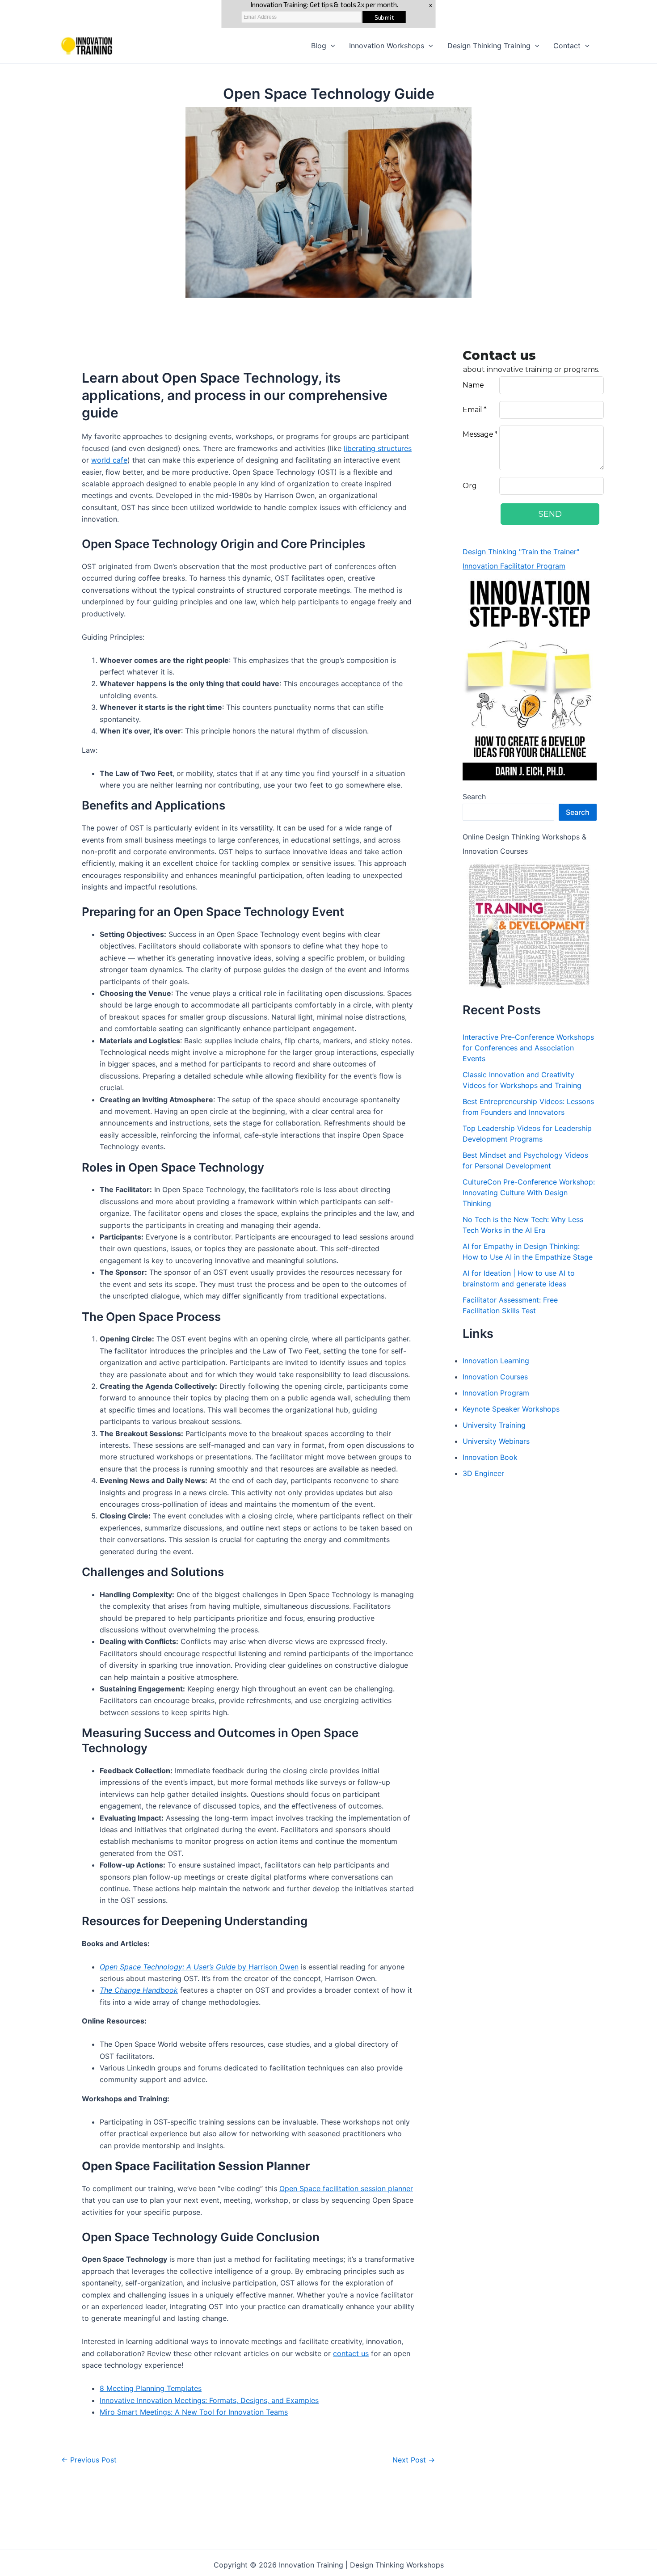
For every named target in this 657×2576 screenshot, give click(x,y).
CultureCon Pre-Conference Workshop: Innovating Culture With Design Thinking (529, 1193)
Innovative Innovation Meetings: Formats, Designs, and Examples (209, 2400)
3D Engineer (483, 1473)
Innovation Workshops (387, 46)
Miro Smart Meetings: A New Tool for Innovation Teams (194, 2412)
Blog (319, 46)
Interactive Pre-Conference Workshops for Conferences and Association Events (528, 1048)
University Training (494, 1425)
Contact (567, 46)
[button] (331, 46)
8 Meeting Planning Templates (151, 2388)
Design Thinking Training (489, 46)
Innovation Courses (495, 1377)
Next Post (414, 2460)
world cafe (109, 460)
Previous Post (89, 2460)
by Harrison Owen (199, 1967)
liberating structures (378, 448)
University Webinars (496, 1441)
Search (474, 797)
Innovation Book (490, 1457)
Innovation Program (496, 1393)
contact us (351, 2353)
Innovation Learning (496, 1361)
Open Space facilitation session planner (346, 2188)
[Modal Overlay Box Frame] (328, 14)
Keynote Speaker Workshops (511, 1409)
